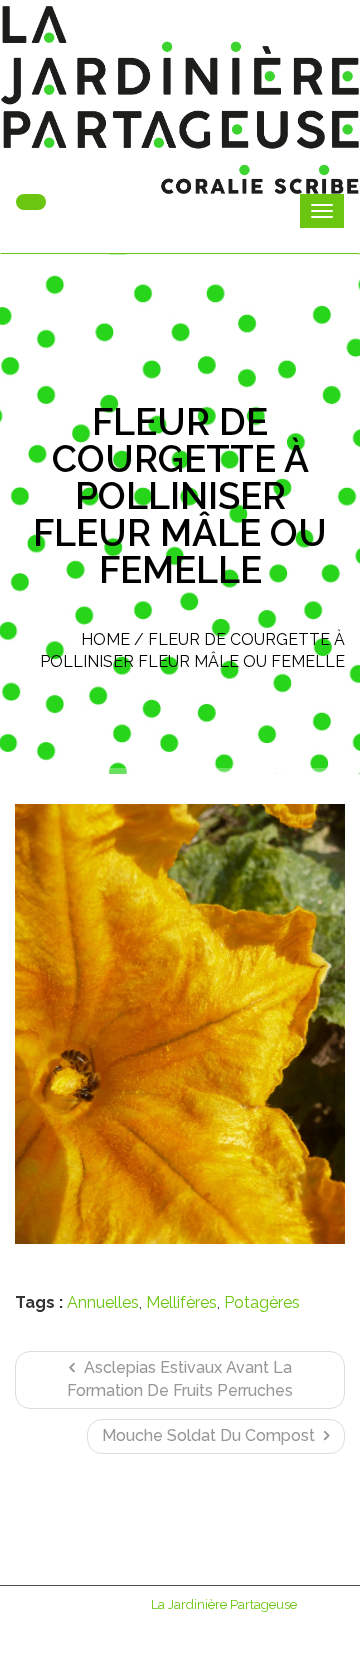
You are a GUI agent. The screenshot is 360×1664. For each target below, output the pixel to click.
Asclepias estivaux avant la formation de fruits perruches (180, 1379)
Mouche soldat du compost (210, 1435)
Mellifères (181, 1302)
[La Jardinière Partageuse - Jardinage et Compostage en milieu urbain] (180, 100)
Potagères (262, 1302)
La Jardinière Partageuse (224, 1604)
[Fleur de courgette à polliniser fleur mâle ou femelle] (180, 1024)
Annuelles (103, 1302)
